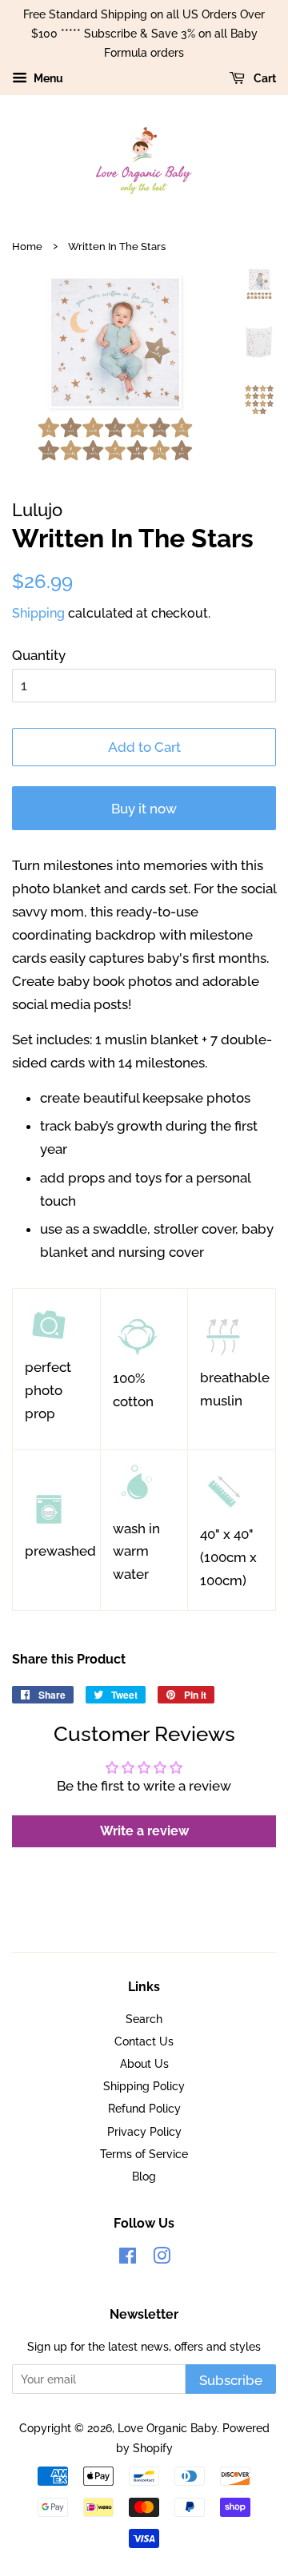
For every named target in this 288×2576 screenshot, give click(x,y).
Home (27, 246)
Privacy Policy (144, 2131)
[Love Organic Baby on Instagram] (162, 2258)
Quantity (39, 655)
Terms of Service (144, 2154)
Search (144, 2019)
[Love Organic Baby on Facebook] (128, 2258)
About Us (144, 2063)
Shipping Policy (144, 2086)
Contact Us (144, 2041)
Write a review (144, 1831)
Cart (264, 79)
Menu (47, 79)
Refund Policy (144, 2108)
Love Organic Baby (167, 2428)
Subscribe (231, 2380)
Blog (144, 2176)
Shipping (38, 613)
